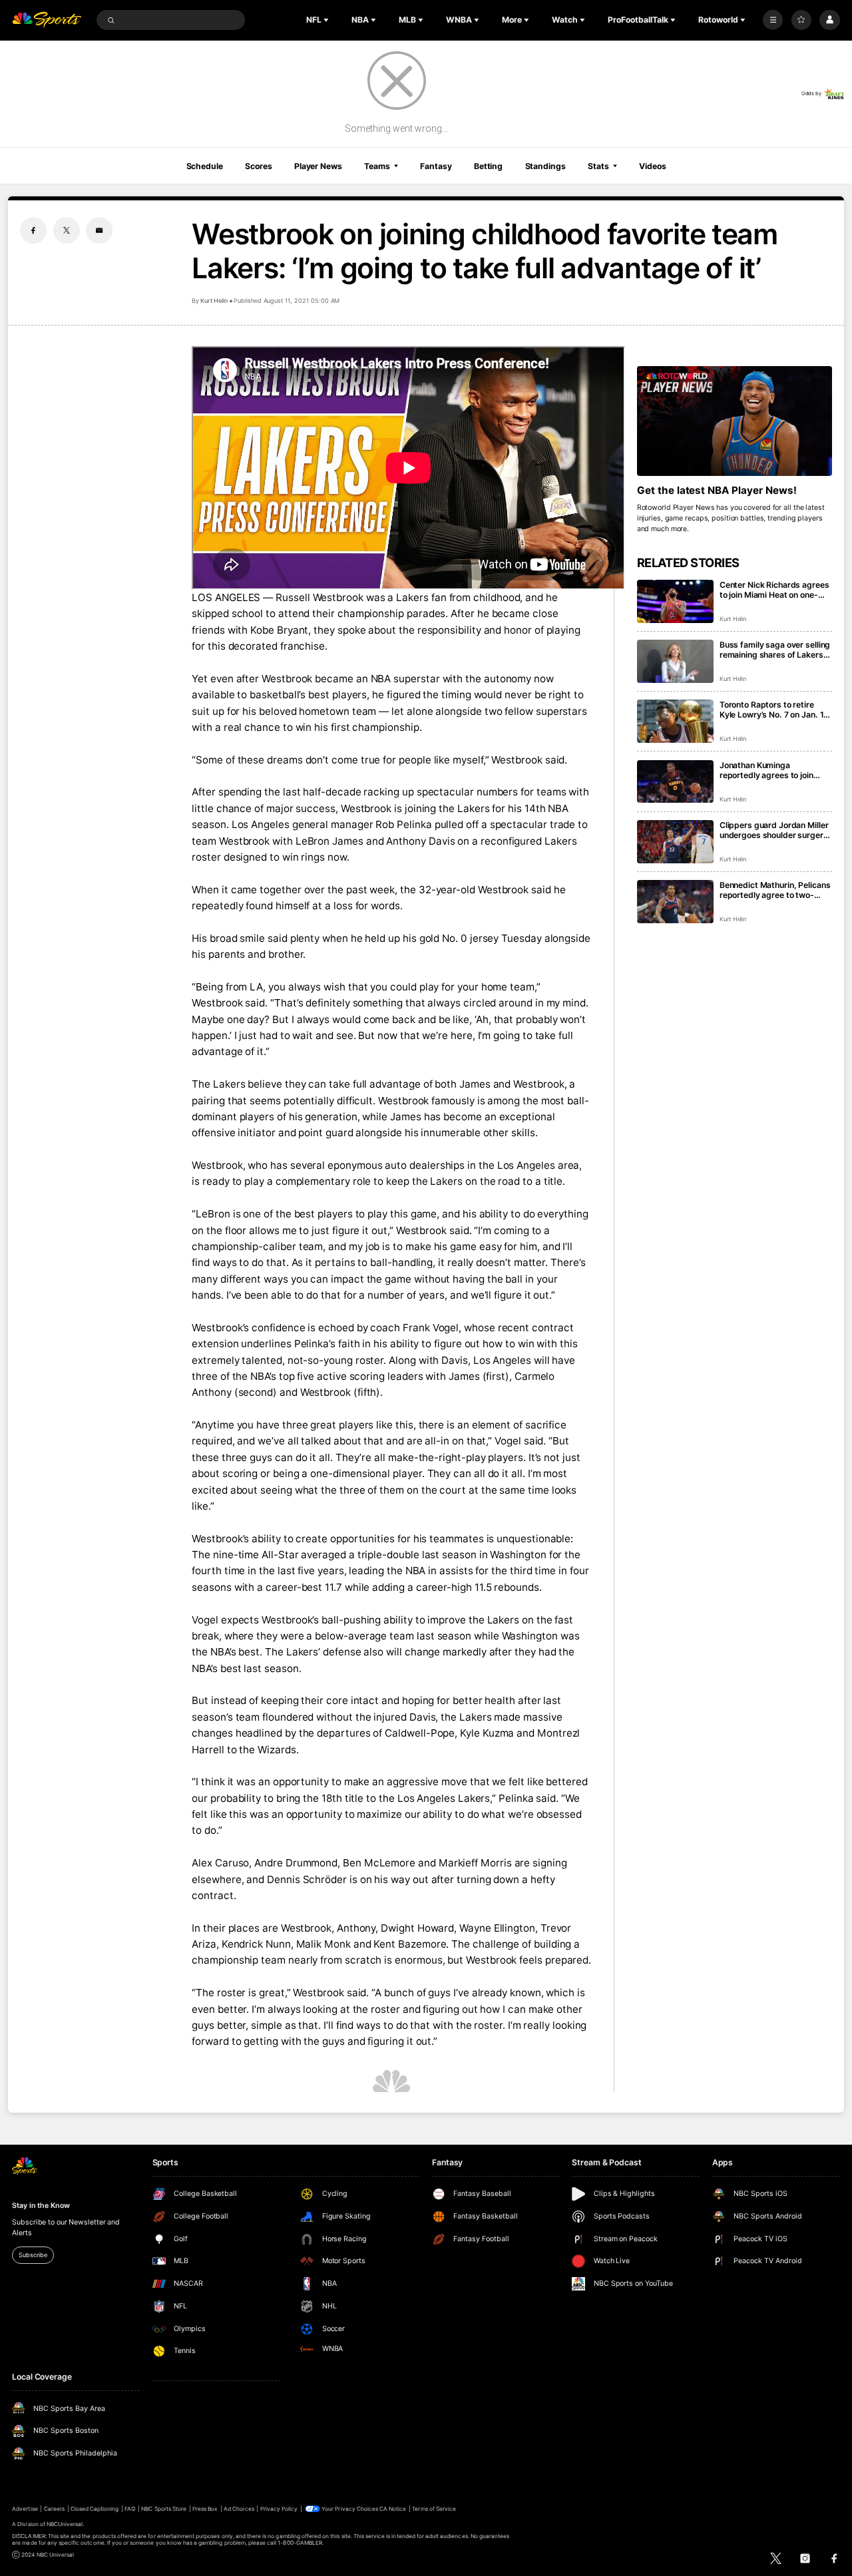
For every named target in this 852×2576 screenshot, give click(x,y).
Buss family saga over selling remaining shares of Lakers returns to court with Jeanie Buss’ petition (775, 650)
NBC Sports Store (164, 2509)
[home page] (47, 20)
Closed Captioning (95, 2509)
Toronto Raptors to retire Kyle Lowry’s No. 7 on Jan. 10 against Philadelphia (774, 710)
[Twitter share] (67, 230)
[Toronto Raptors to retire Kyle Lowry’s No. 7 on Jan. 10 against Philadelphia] (675, 721)
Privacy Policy (279, 2509)
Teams (377, 166)
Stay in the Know (41, 2206)
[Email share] (99, 230)
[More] (773, 20)
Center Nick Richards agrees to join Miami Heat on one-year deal (774, 590)
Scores (258, 166)
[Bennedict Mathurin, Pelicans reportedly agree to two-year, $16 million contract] (675, 902)
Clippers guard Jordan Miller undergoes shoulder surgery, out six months (775, 830)
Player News (318, 166)
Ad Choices (239, 2509)
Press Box (205, 2509)
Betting (488, 166)
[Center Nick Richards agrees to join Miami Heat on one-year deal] (675, 601)
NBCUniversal (65, 2524)
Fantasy (436, 166)
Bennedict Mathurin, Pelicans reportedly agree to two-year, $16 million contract (775, 890)
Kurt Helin (214, 301)
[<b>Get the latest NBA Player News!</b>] (735, 421)
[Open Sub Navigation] (327, 20)
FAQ (130, 2509)
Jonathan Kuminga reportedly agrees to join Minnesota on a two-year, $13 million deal (768, 770)
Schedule (205, 166)
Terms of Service (434, 2509)
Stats (598, 166)
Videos (652, 166)
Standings (545, 166)
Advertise (25, 2509)
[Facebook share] (33, 230)
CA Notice (393, 2509)
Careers (54, 2509)
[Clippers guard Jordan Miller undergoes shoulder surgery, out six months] (675, 842)
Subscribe (33, 2255)
